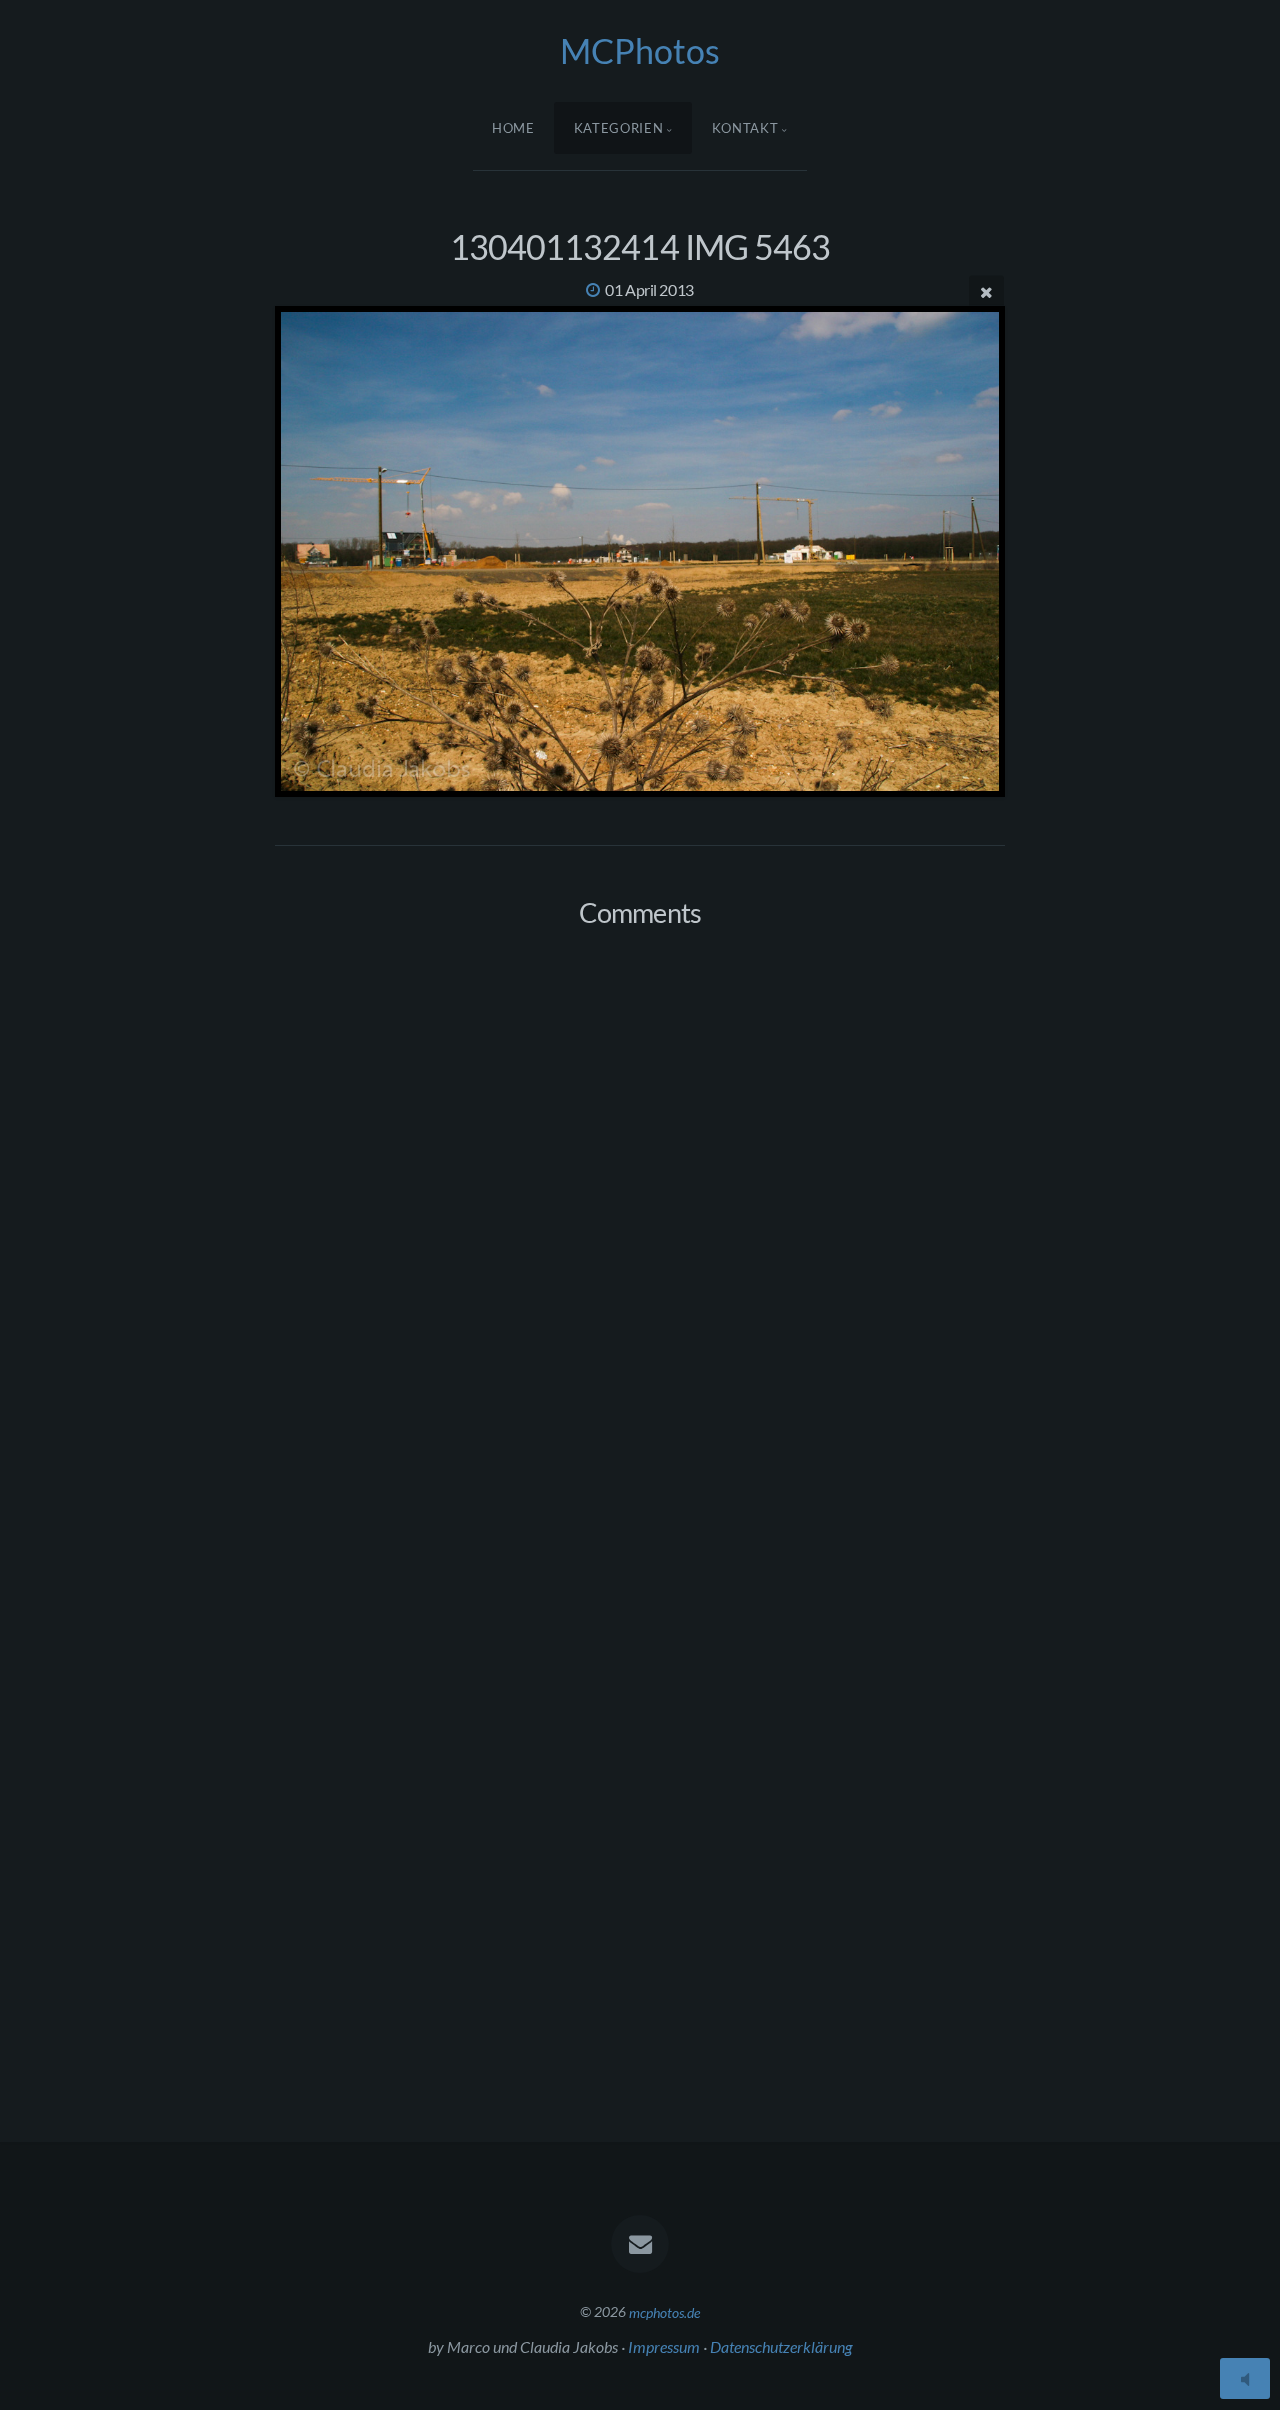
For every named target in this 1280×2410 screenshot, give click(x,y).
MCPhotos (640, 50)
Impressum (664, 2346)
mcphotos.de (664, 2311)
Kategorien (619, 128)
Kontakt (745, 128)
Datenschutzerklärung (781, 2346)
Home (513, 128)
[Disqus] (640, 1209)
